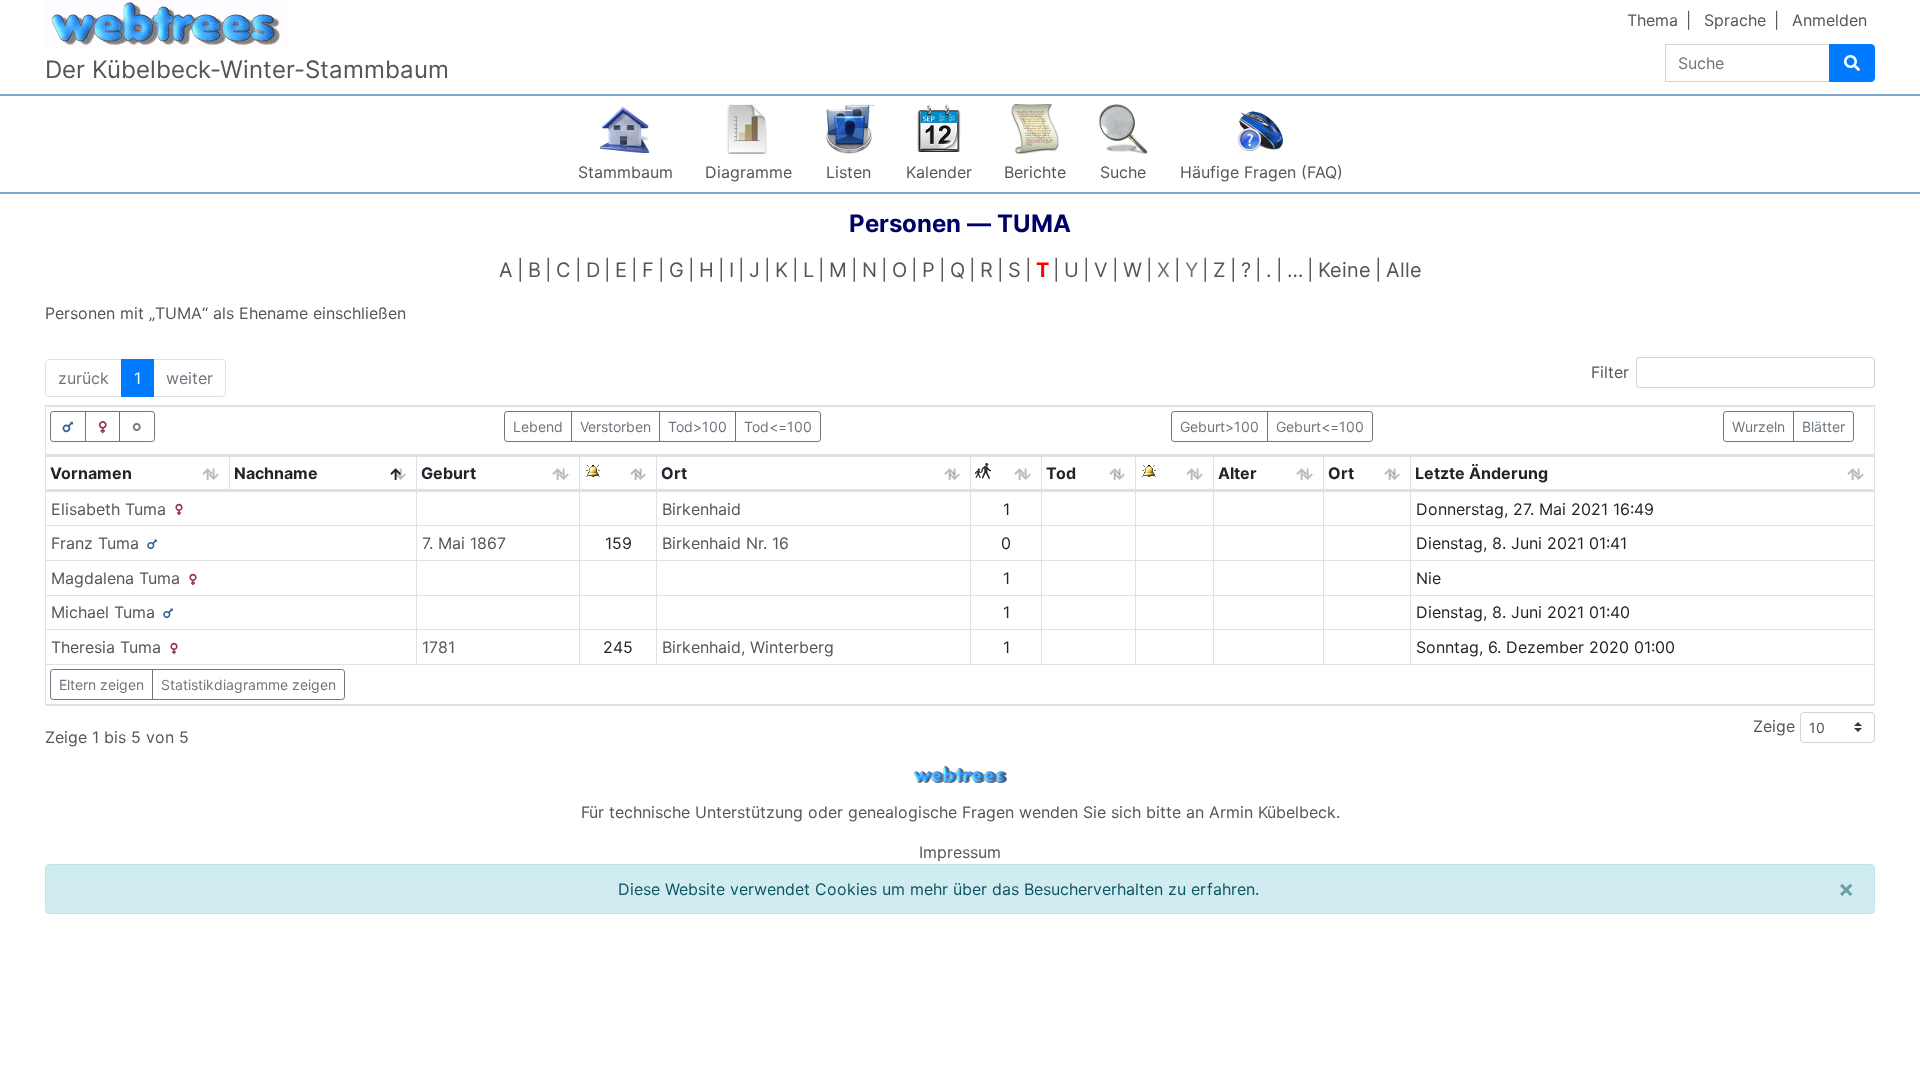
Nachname (276, 473)
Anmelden (1829, 20)
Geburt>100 (1219, 426)
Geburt (448, 473)
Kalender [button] (939, 172)
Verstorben (615, 426)
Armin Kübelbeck (1272, 812)
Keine (1344, 270)
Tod (1061, 473)
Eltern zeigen (101, 684)
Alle (1404, 270)
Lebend (538, 426)
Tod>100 (697, 426)
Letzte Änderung (1481, 473)
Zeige (1776, 726)
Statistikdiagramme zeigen (248, 684)
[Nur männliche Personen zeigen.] (68, 426)
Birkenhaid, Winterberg (748, 647)
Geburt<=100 (1320, 426)
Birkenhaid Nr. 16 (725, 543)
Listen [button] (848, 172)
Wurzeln (1758, 426)
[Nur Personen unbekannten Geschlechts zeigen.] (137, 426)
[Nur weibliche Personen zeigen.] (103, 426)
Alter (1237, 473)
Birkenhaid (701, 509)
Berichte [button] (1035, 172)
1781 (438, 647)
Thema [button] (1652, 20)
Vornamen (91, 473)
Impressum (960, 852)
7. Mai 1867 (464, 543)
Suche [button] (1123, 172)
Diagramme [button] (748, 172)
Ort (674, 473)
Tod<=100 (778, 426)
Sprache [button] (1735, 20)
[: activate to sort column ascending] (618, 473)
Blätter (1823, 426)
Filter (1610, 372)
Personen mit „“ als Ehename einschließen (225, 313)
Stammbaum (625, 172)
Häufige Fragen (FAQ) (1261, 172)
